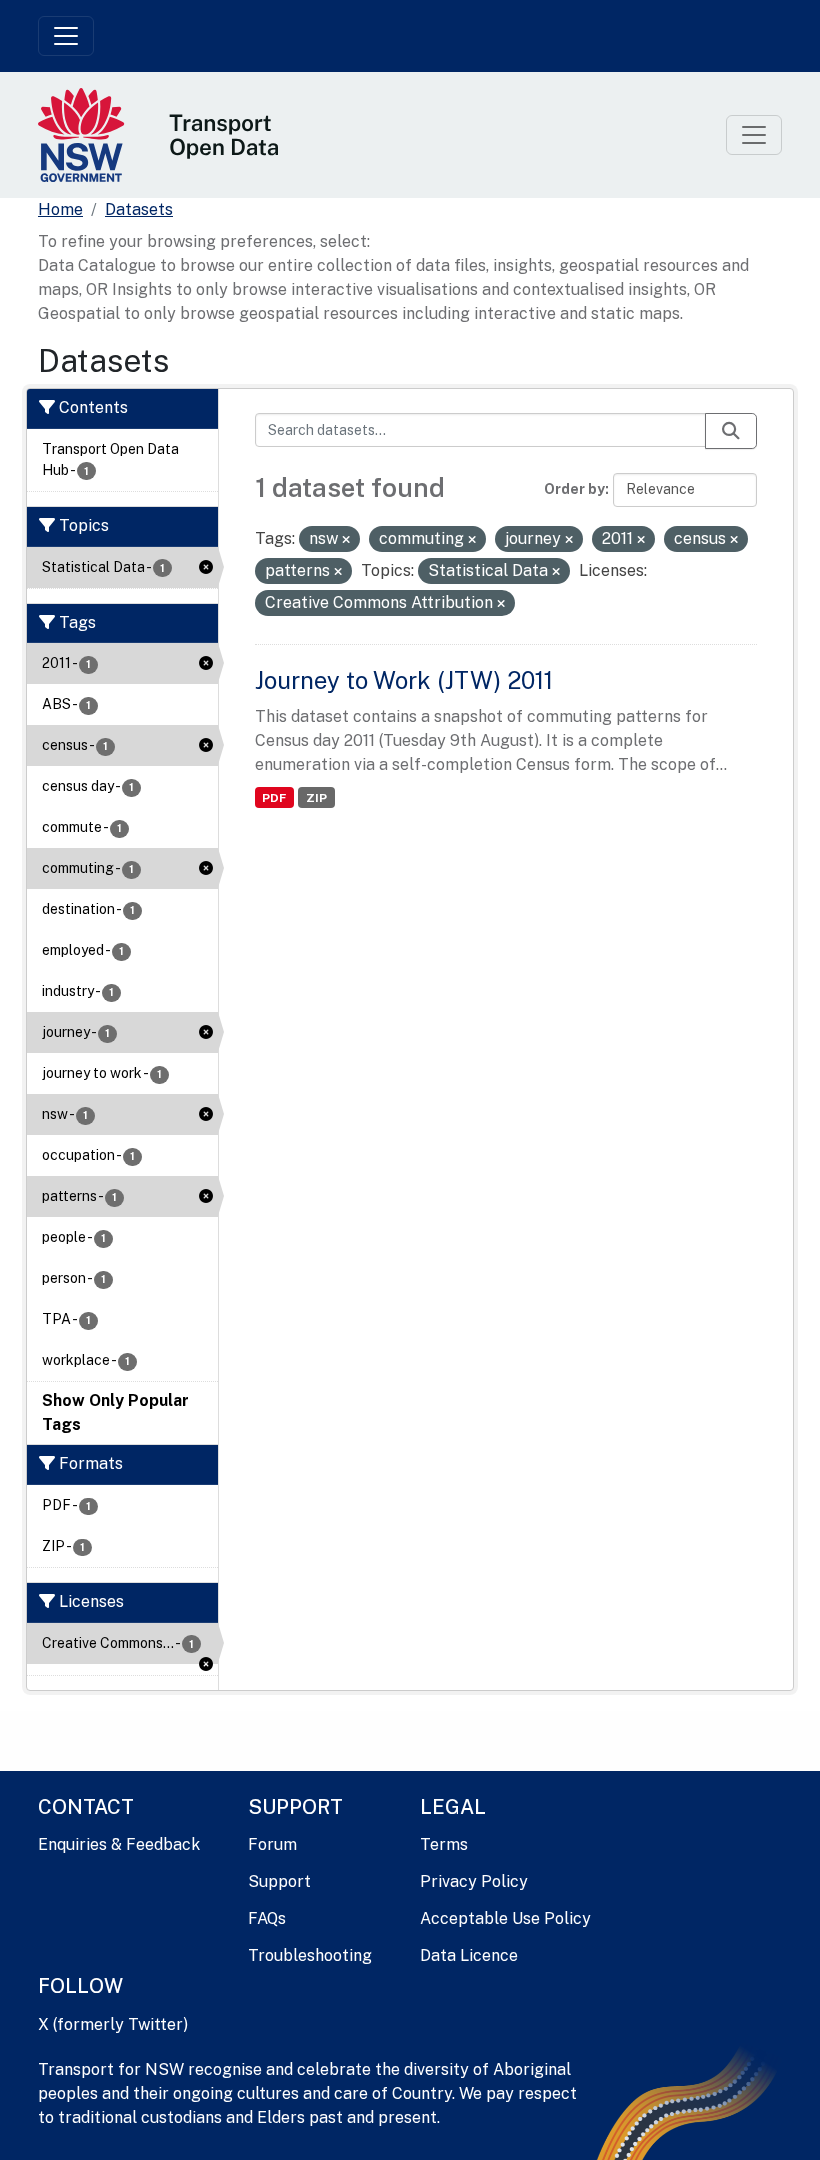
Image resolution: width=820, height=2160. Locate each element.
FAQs (267, 1918)
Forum (272, 1844)
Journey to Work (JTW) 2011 (404, 680)
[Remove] (346, 540)
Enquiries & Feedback (119, 1844)
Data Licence (469, 1955)
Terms (444, 1844)
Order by (574, 489)
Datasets (139, 209)
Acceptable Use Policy (505, 1918)
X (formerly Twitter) (113, 2024)
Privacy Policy (474, 1881)
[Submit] (731, 431)
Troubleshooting (310, 1955)
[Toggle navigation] (66, 36)
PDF (274, 798)
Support (279, 1881)
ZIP (316, 798)
